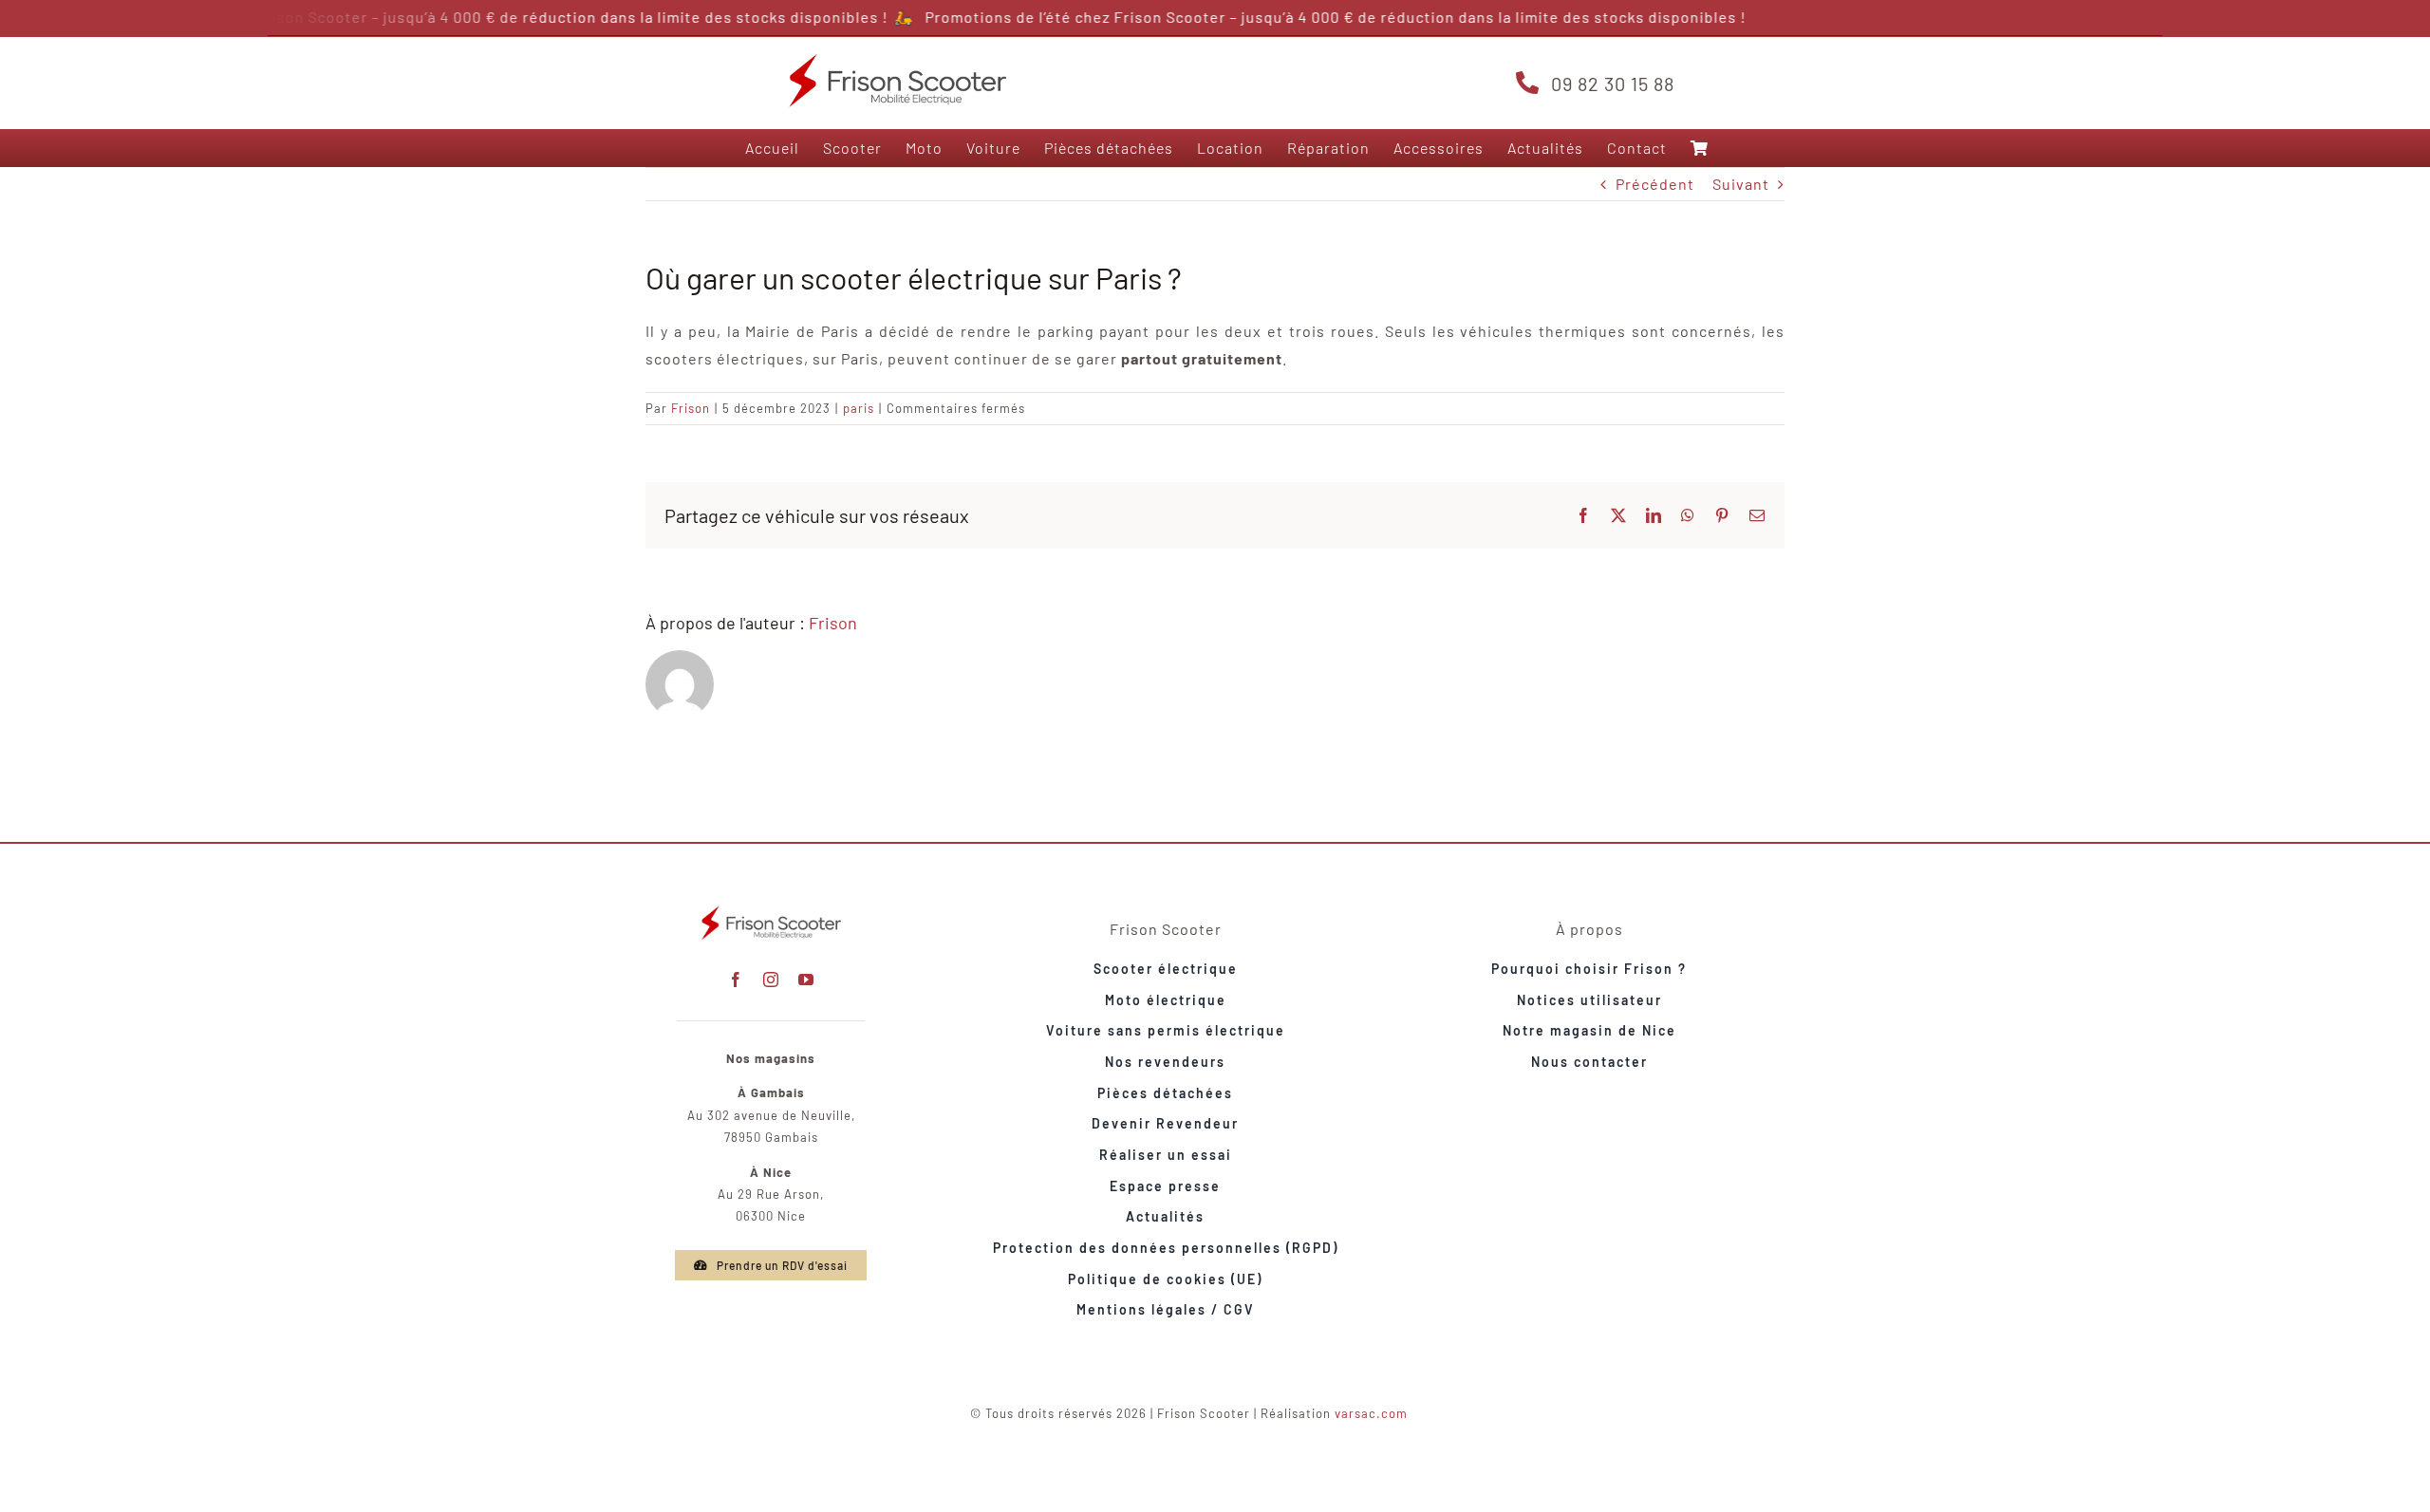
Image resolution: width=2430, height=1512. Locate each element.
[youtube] (806, 980)
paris (859, 408)
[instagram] (771, 980)
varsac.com (1371, 1413)
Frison (691, 408)
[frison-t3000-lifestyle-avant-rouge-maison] (771, 908)
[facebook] (736, 980)
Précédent (1655, 184)
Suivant (1741, 184)
